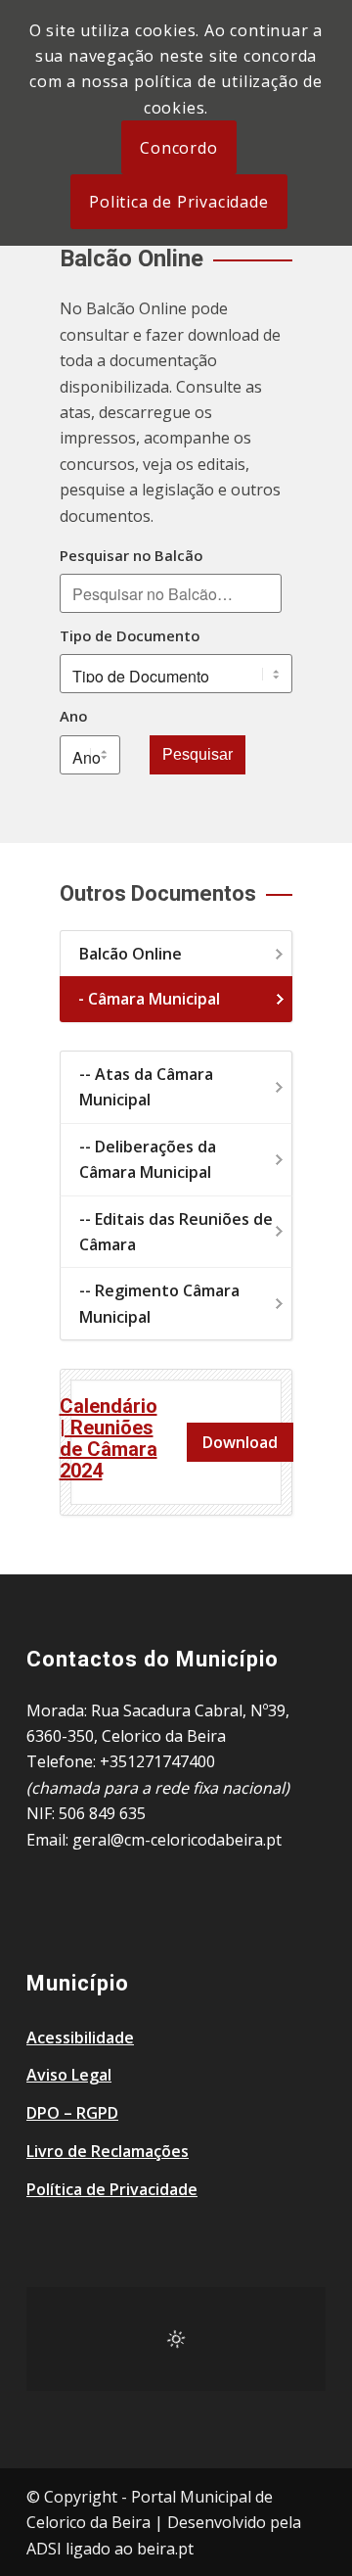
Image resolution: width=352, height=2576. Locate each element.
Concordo (178, 148)
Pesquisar (198, 754)
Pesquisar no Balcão (131, 555)
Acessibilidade (80, 2037)
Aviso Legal (69, 2075)
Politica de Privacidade (178, 202)
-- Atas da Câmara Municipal (146, 1087)
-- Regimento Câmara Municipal (159, 1303)
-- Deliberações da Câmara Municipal (148, 1159)
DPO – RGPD (72, 2113)
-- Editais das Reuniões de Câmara (176, 1232)
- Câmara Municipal (149, 999)
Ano (73, 716)
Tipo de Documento (130, 635)
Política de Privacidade (112, 2189)
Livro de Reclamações (108, 2151)
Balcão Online (131, 954)
